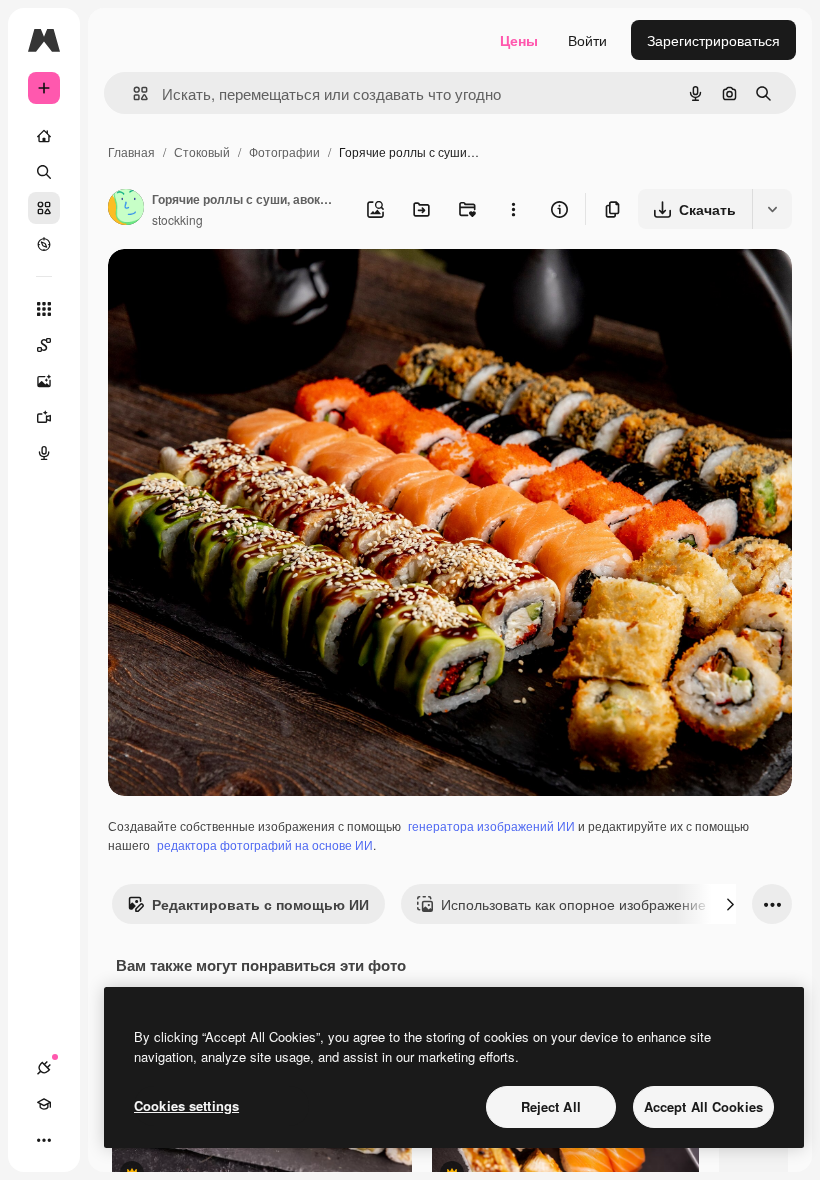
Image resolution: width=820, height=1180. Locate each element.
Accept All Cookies (703, 1106)
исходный (242, 287)
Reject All (551, 1106)
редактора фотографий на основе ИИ (265, 844)
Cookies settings (186, 1105)
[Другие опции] (513, 209)
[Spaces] (44, 345)
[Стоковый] (44, 208)
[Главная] (44, 136)
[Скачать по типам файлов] (772, 209)
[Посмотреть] (44, 244)
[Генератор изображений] (44, 381)
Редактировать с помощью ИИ (260, 904)
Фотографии (284, 151)
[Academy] (44, 1104)
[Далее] (730, 904)
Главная (131, 151)
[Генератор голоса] (44, 453)
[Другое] (44, 1140)
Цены (519, 40)
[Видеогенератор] (44, 417)
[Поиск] (44, 172)
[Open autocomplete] (132, 93)
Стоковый (202, 151)
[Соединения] (44, 1068)
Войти (587, 40)
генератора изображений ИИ (491, 825)
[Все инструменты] (44, 309)
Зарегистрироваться (713, 40)
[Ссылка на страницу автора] (126, 209)
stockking (177, 219)
